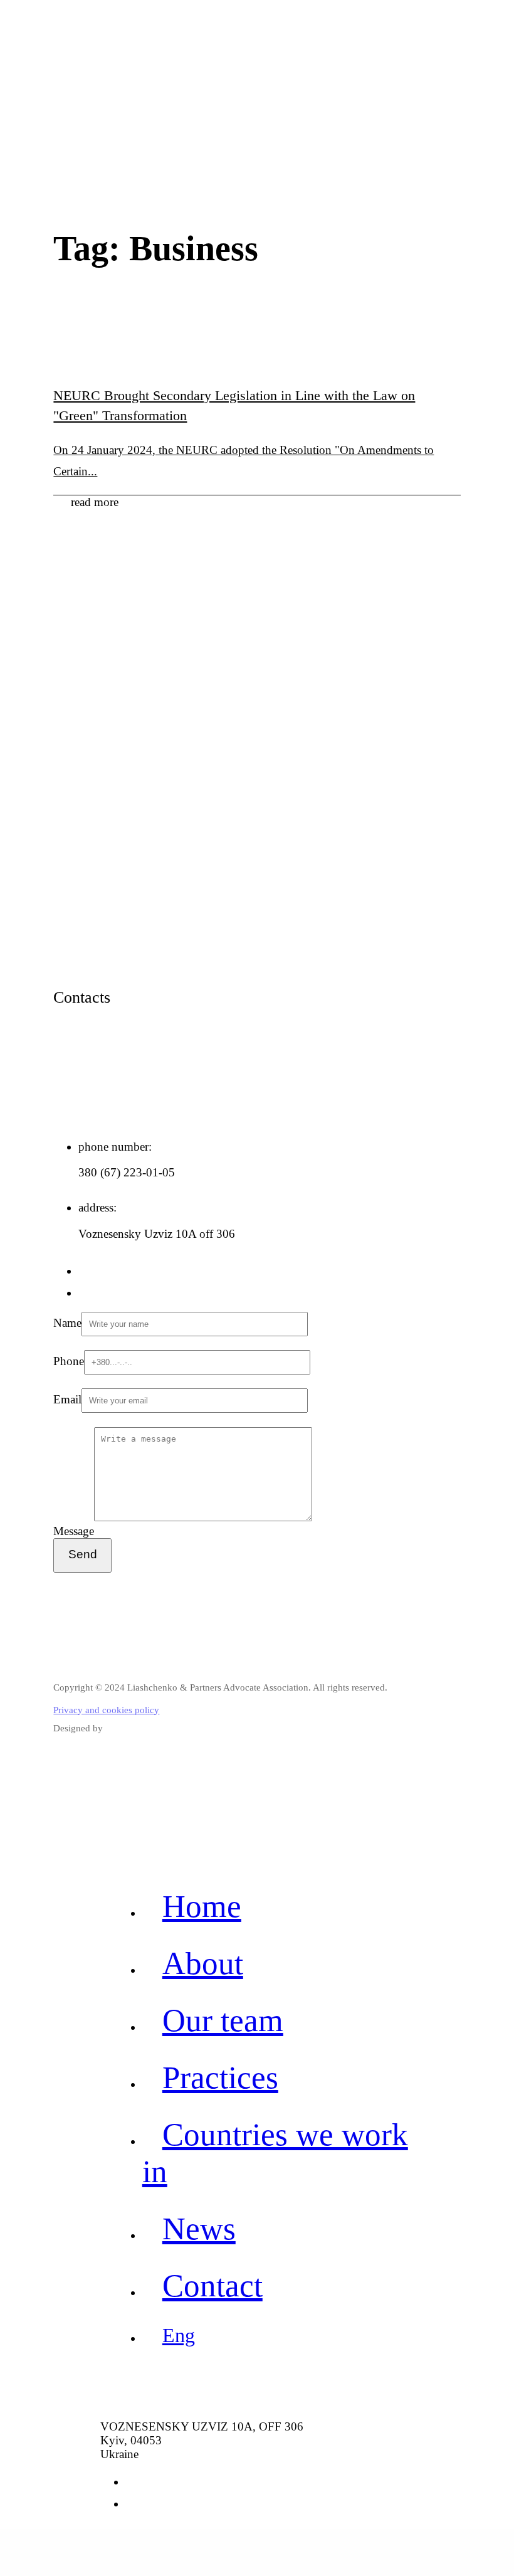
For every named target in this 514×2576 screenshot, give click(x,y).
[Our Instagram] (85, 1293)
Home (202, 1906)
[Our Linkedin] (85, 1271)
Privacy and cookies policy (106, 1710)
